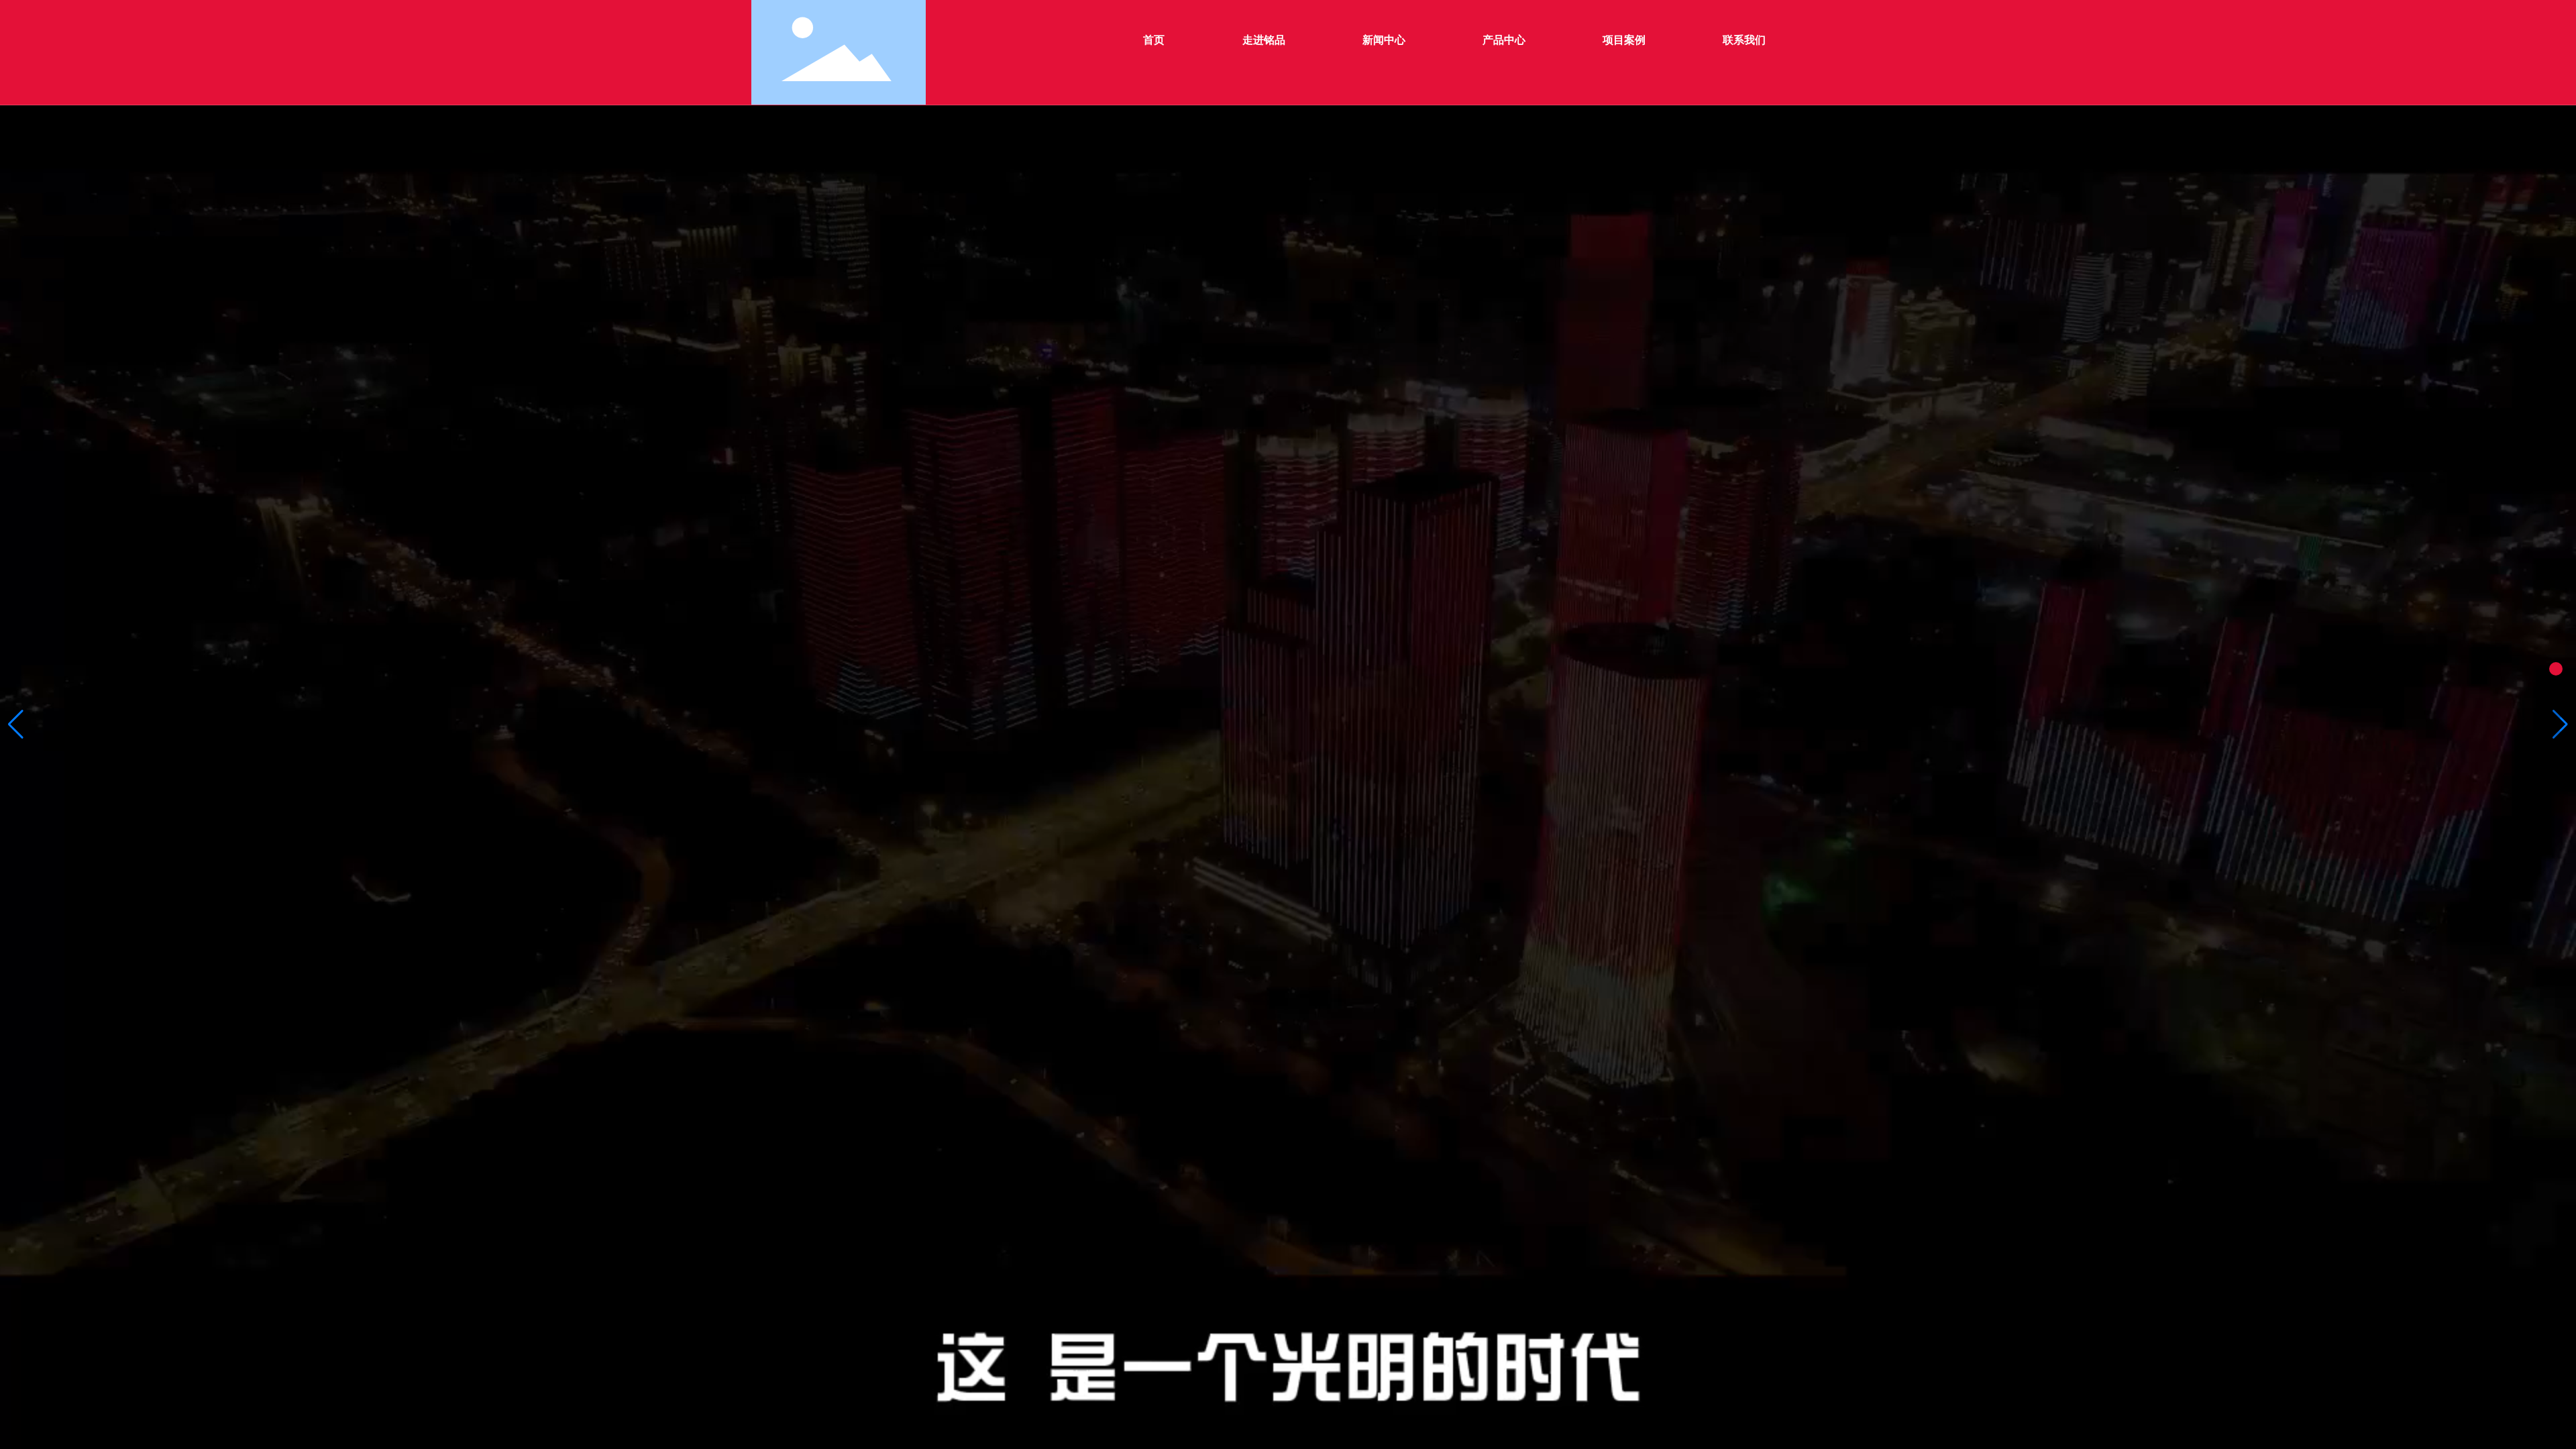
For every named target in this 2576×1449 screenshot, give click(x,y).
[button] (16, 724)
